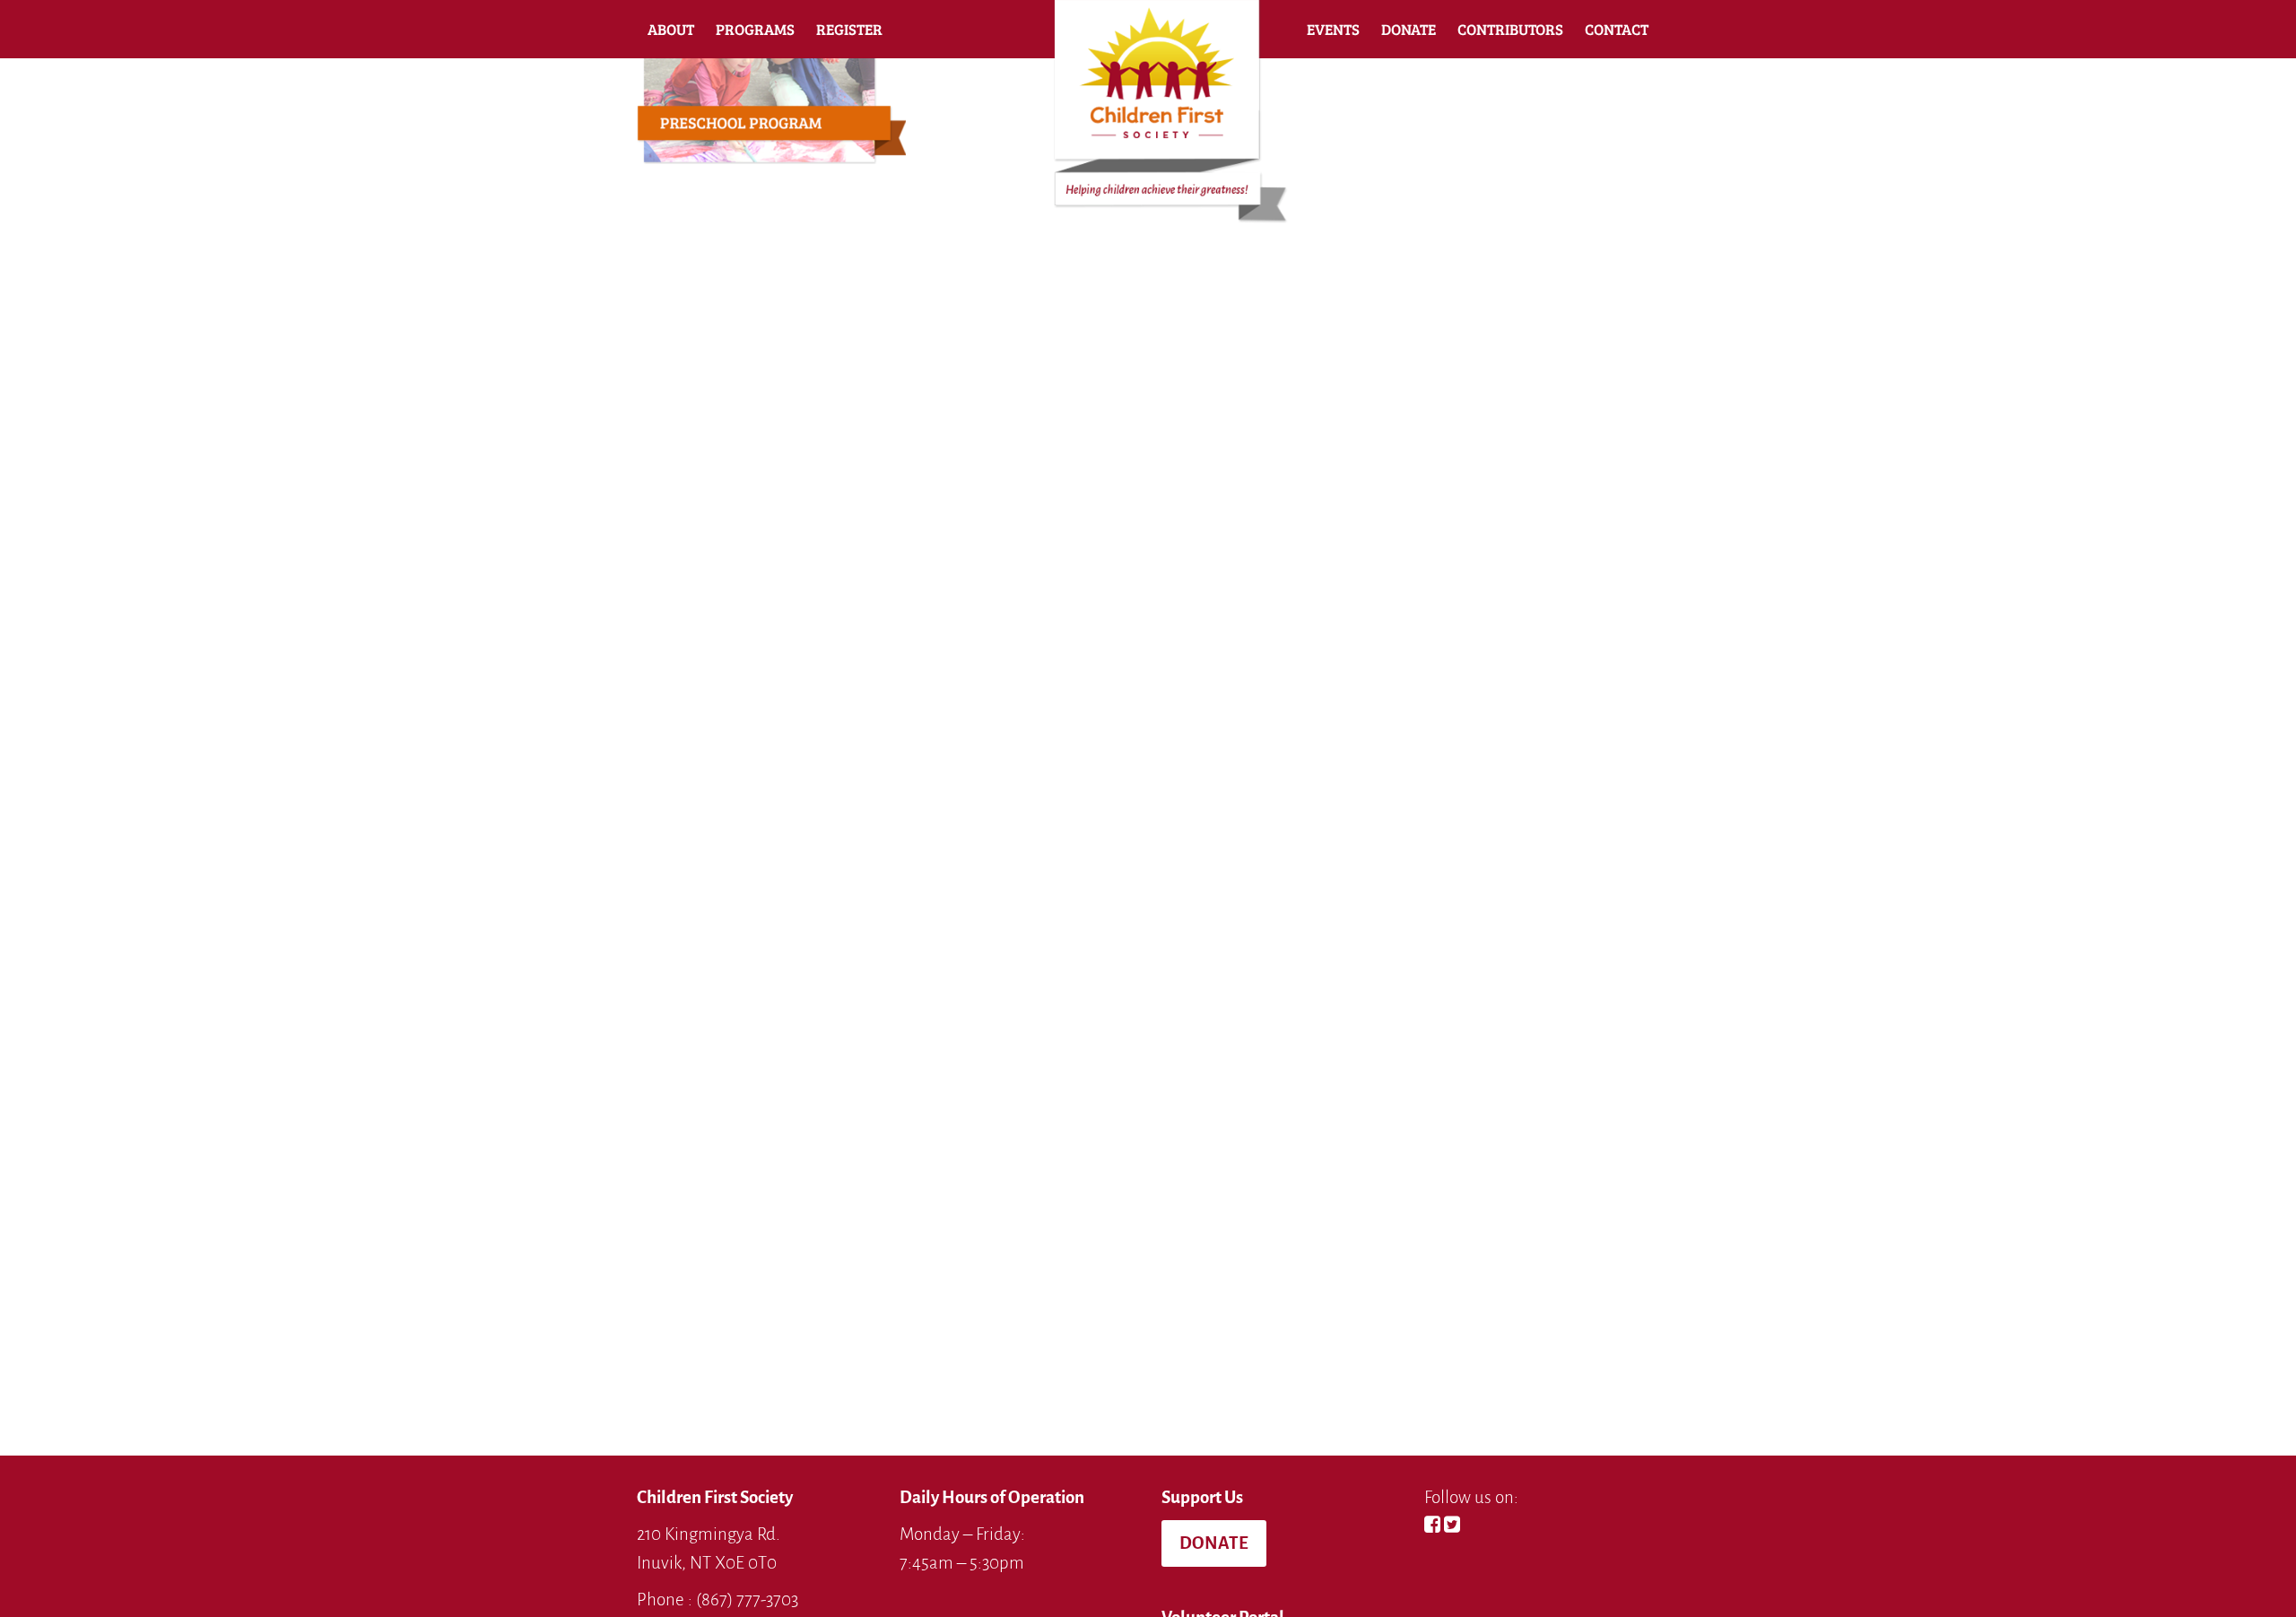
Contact (1617, 29)
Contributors (1510, 29)
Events (1333, 29)
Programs (755, 29)
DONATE (1214, 1543)
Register (849, 29)
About (671, 29)
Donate (1409, 29)
